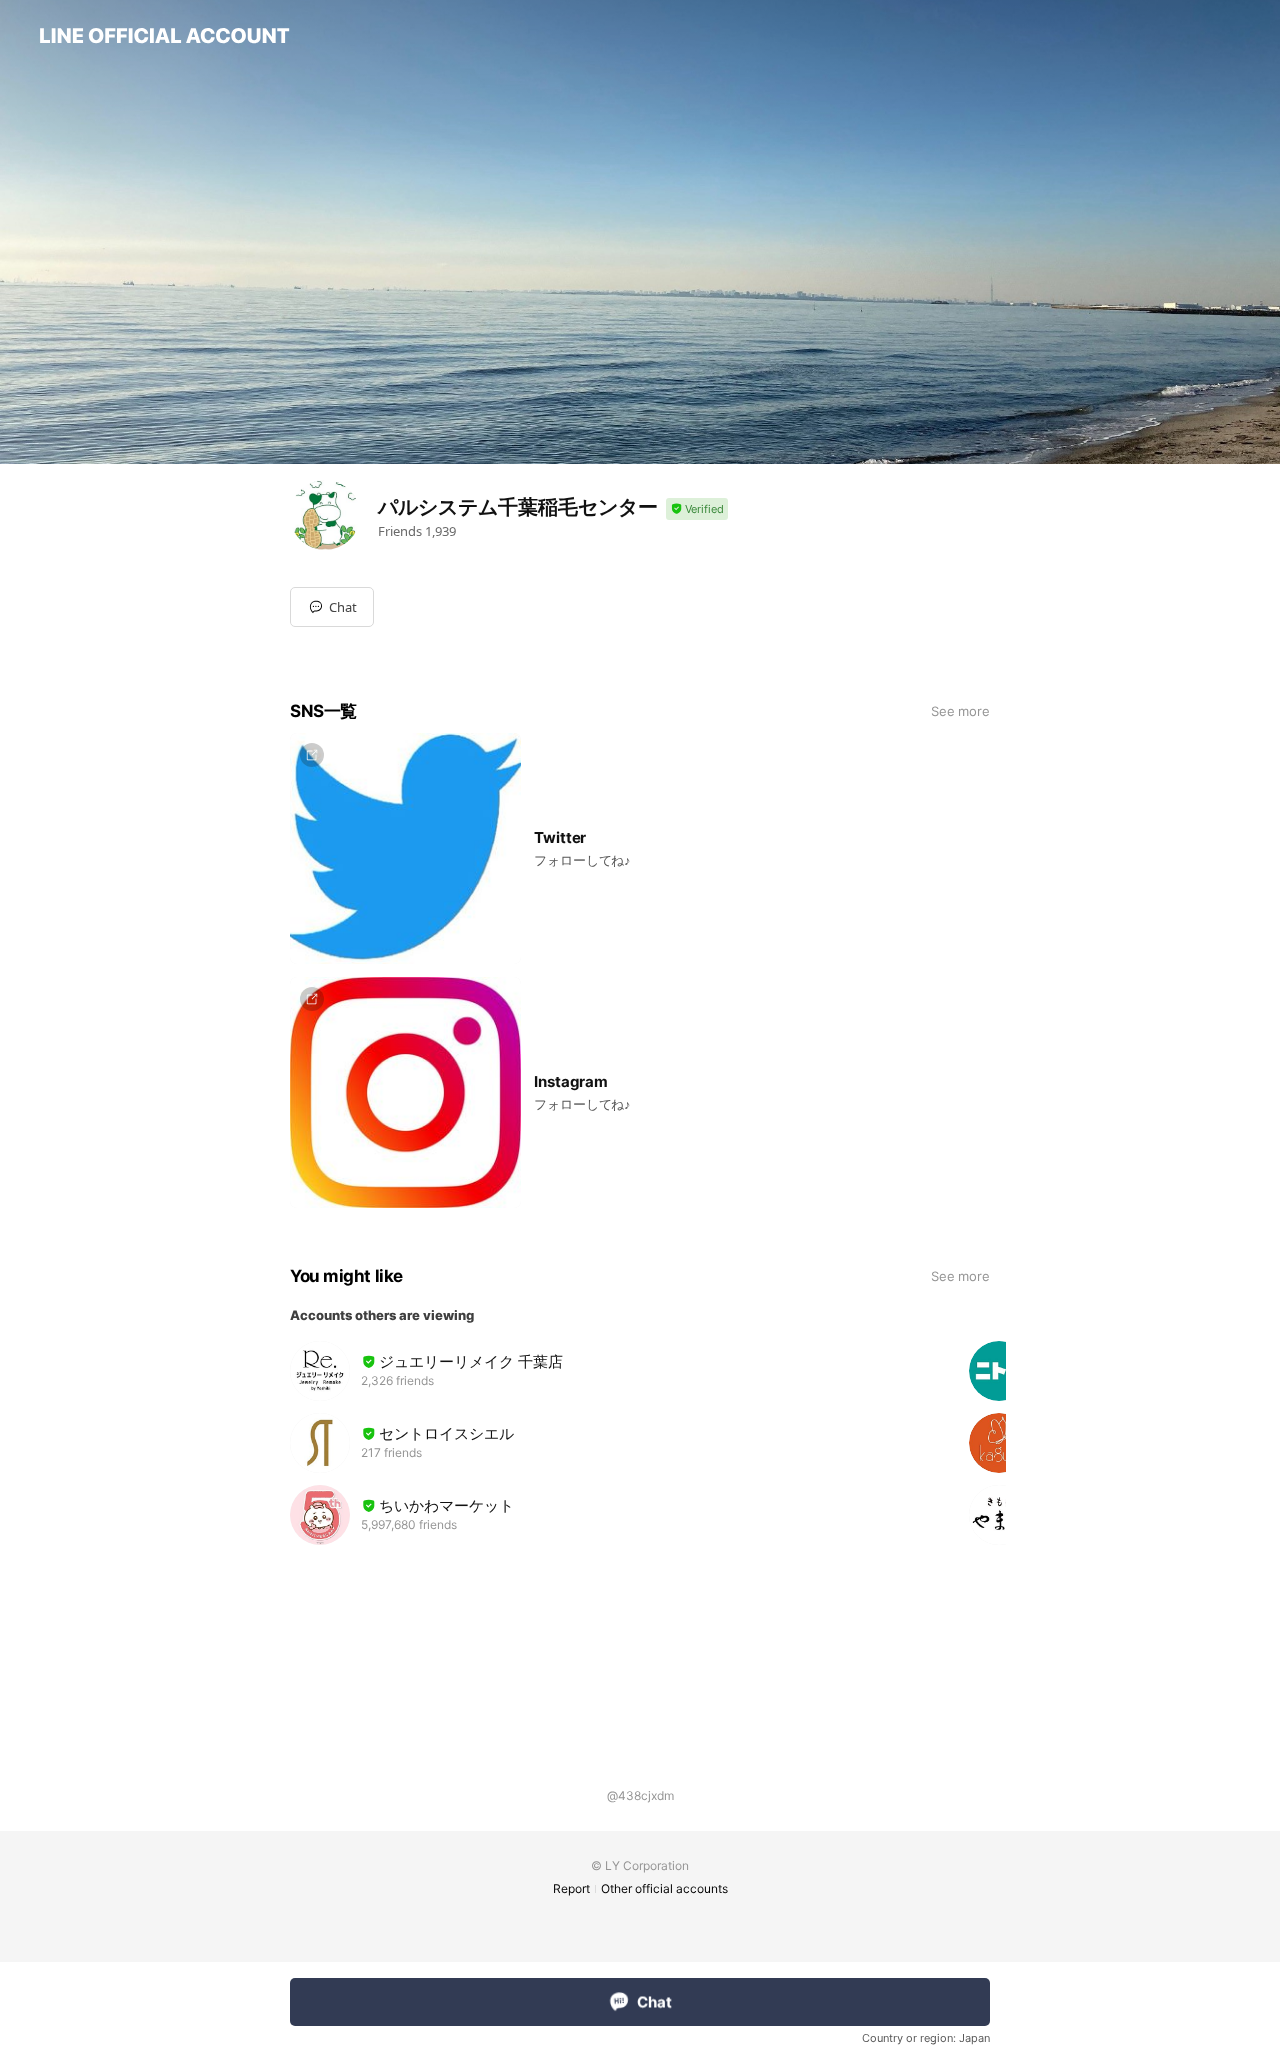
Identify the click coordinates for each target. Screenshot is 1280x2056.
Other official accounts (664, 1888)
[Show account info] (697, 509)
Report (571, 1888)
